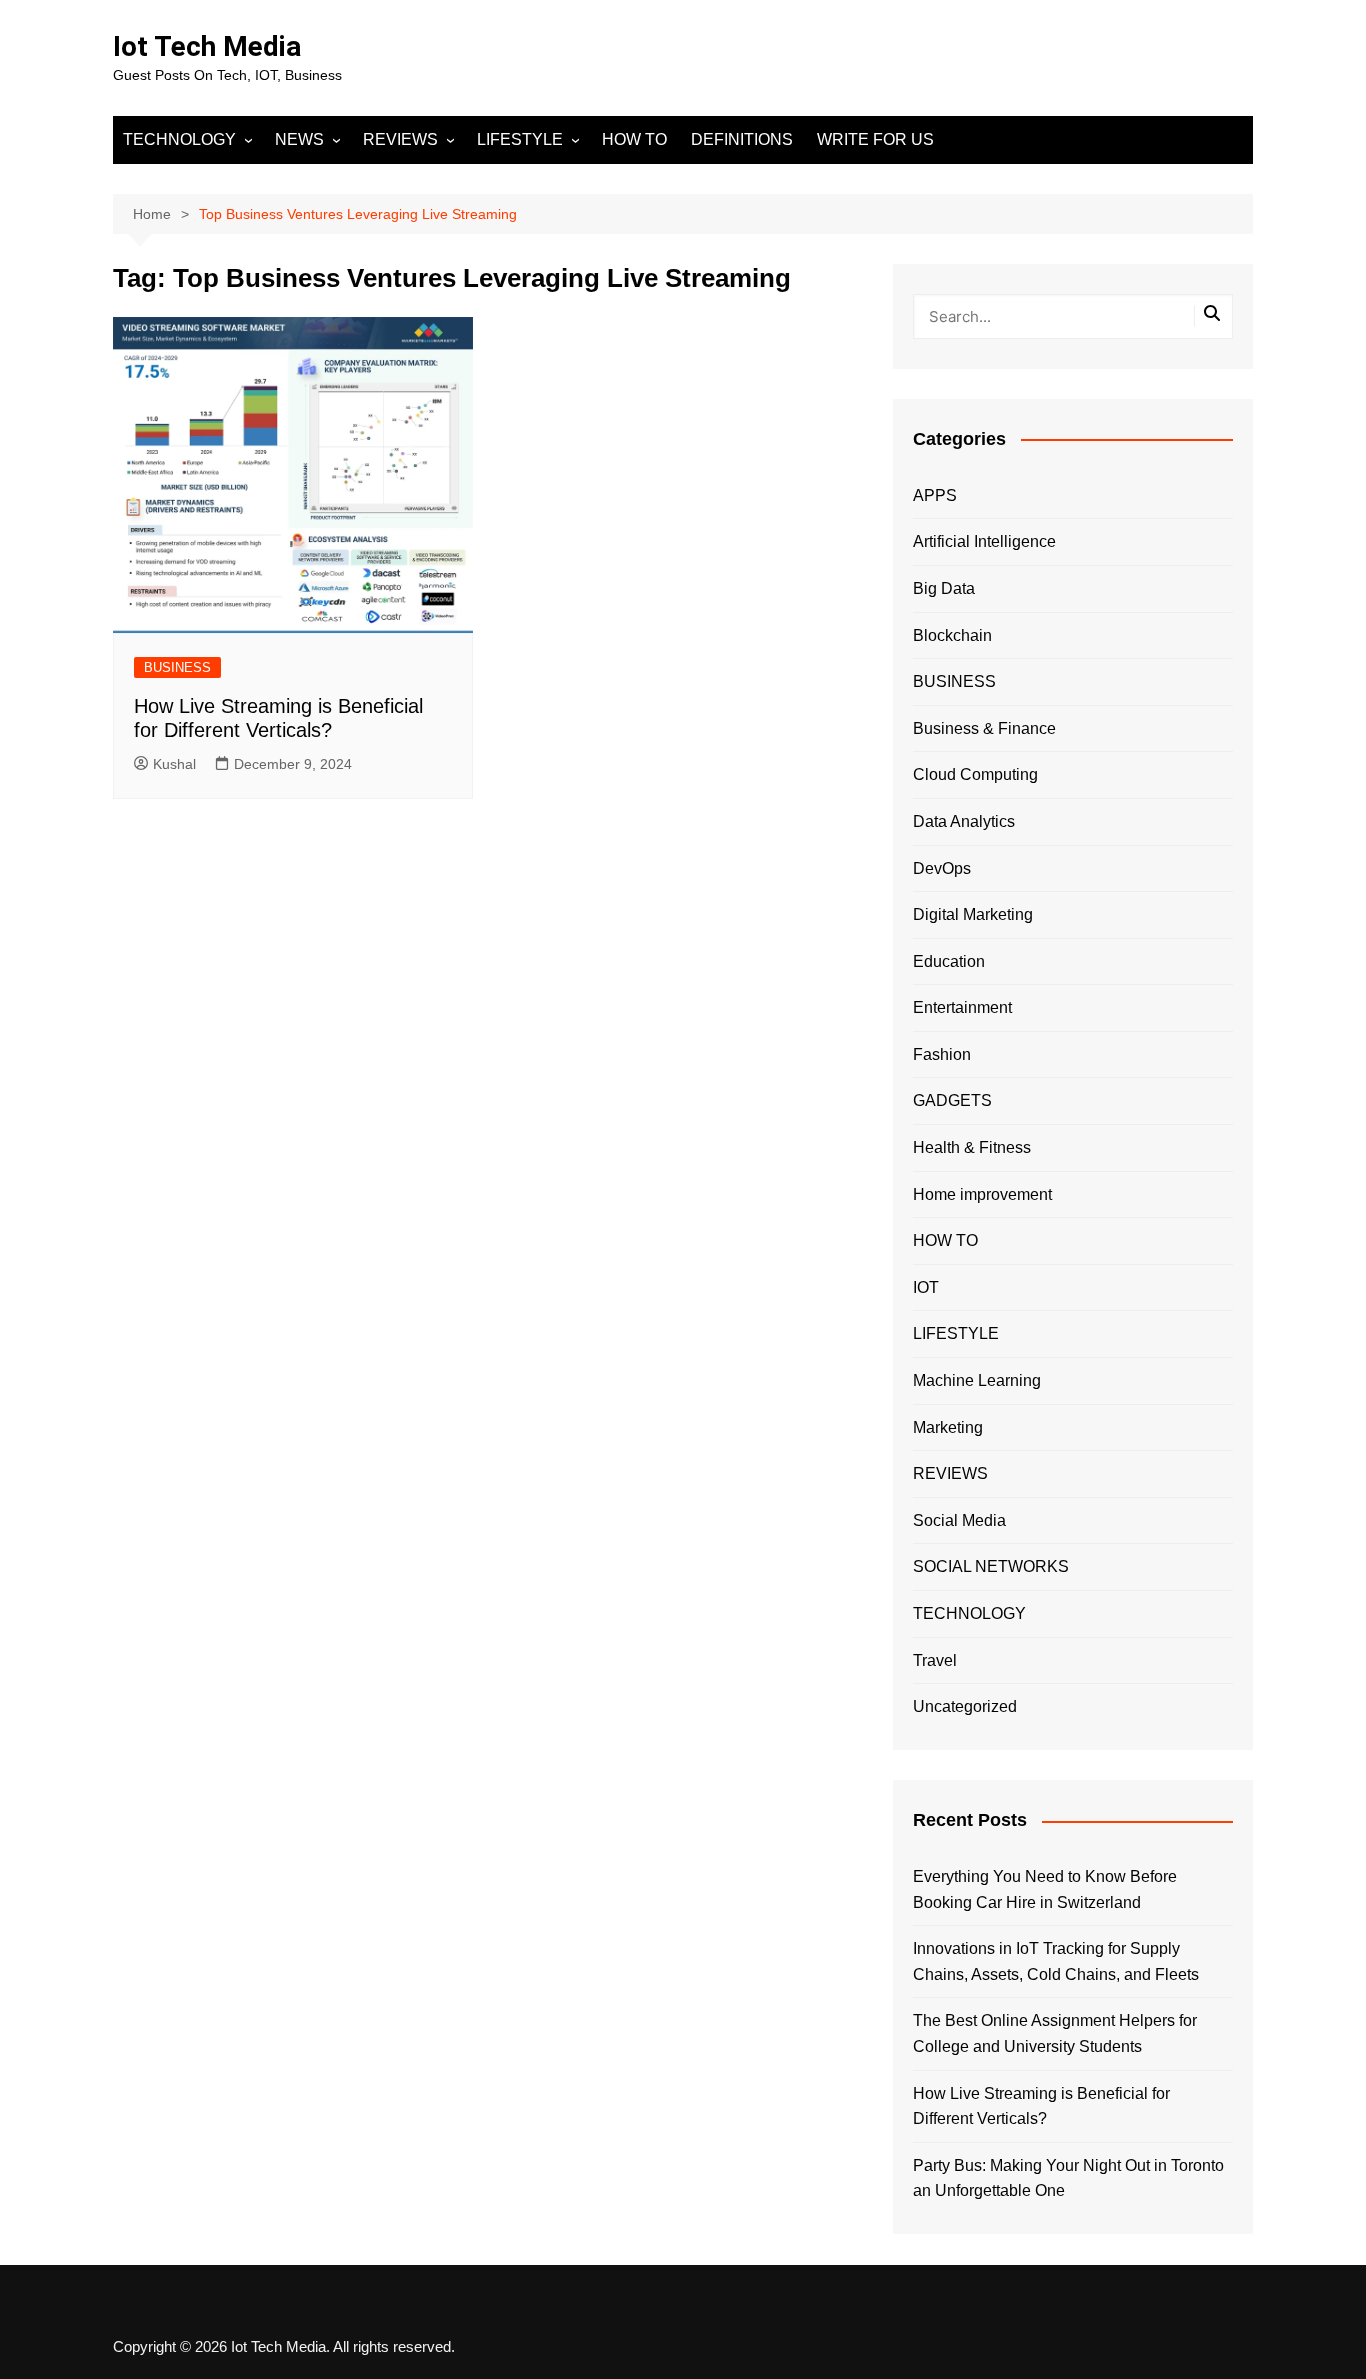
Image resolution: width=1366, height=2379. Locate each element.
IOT (926, 1287)
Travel (935, 1660)
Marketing (948, 1427)
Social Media (959, 1520)
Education (949, 961)
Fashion (942, 1054)
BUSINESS (177, 667)
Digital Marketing (973, 914)
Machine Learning (977, 1380)
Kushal (174, 764)
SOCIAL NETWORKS (991, 1566)
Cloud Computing (975, 774)
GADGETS (952, 1100)
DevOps (942, 868)
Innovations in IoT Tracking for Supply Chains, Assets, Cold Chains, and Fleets (1056, 1961)
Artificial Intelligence (984, 541)
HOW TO (634, 139)
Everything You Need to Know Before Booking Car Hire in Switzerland (1045, 1889)
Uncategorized (965, 1706)
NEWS (299, 139)
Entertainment (962, 1007)
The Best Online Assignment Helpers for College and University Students (1055, 2033)
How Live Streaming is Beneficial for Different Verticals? (1041, 2106)
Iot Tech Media (207, 46)
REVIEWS (400, 139)
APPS (935, 495)
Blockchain (952, 635)
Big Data (944, 588)
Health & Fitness (972, 1147)
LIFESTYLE (520, 139)
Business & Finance (984, 728)
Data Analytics (964, 821)
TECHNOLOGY (179, 139)
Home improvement (982, 1194)
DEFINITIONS (742, 139)
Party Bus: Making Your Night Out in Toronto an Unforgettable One (1068, 2178)
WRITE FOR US (875, 139)
